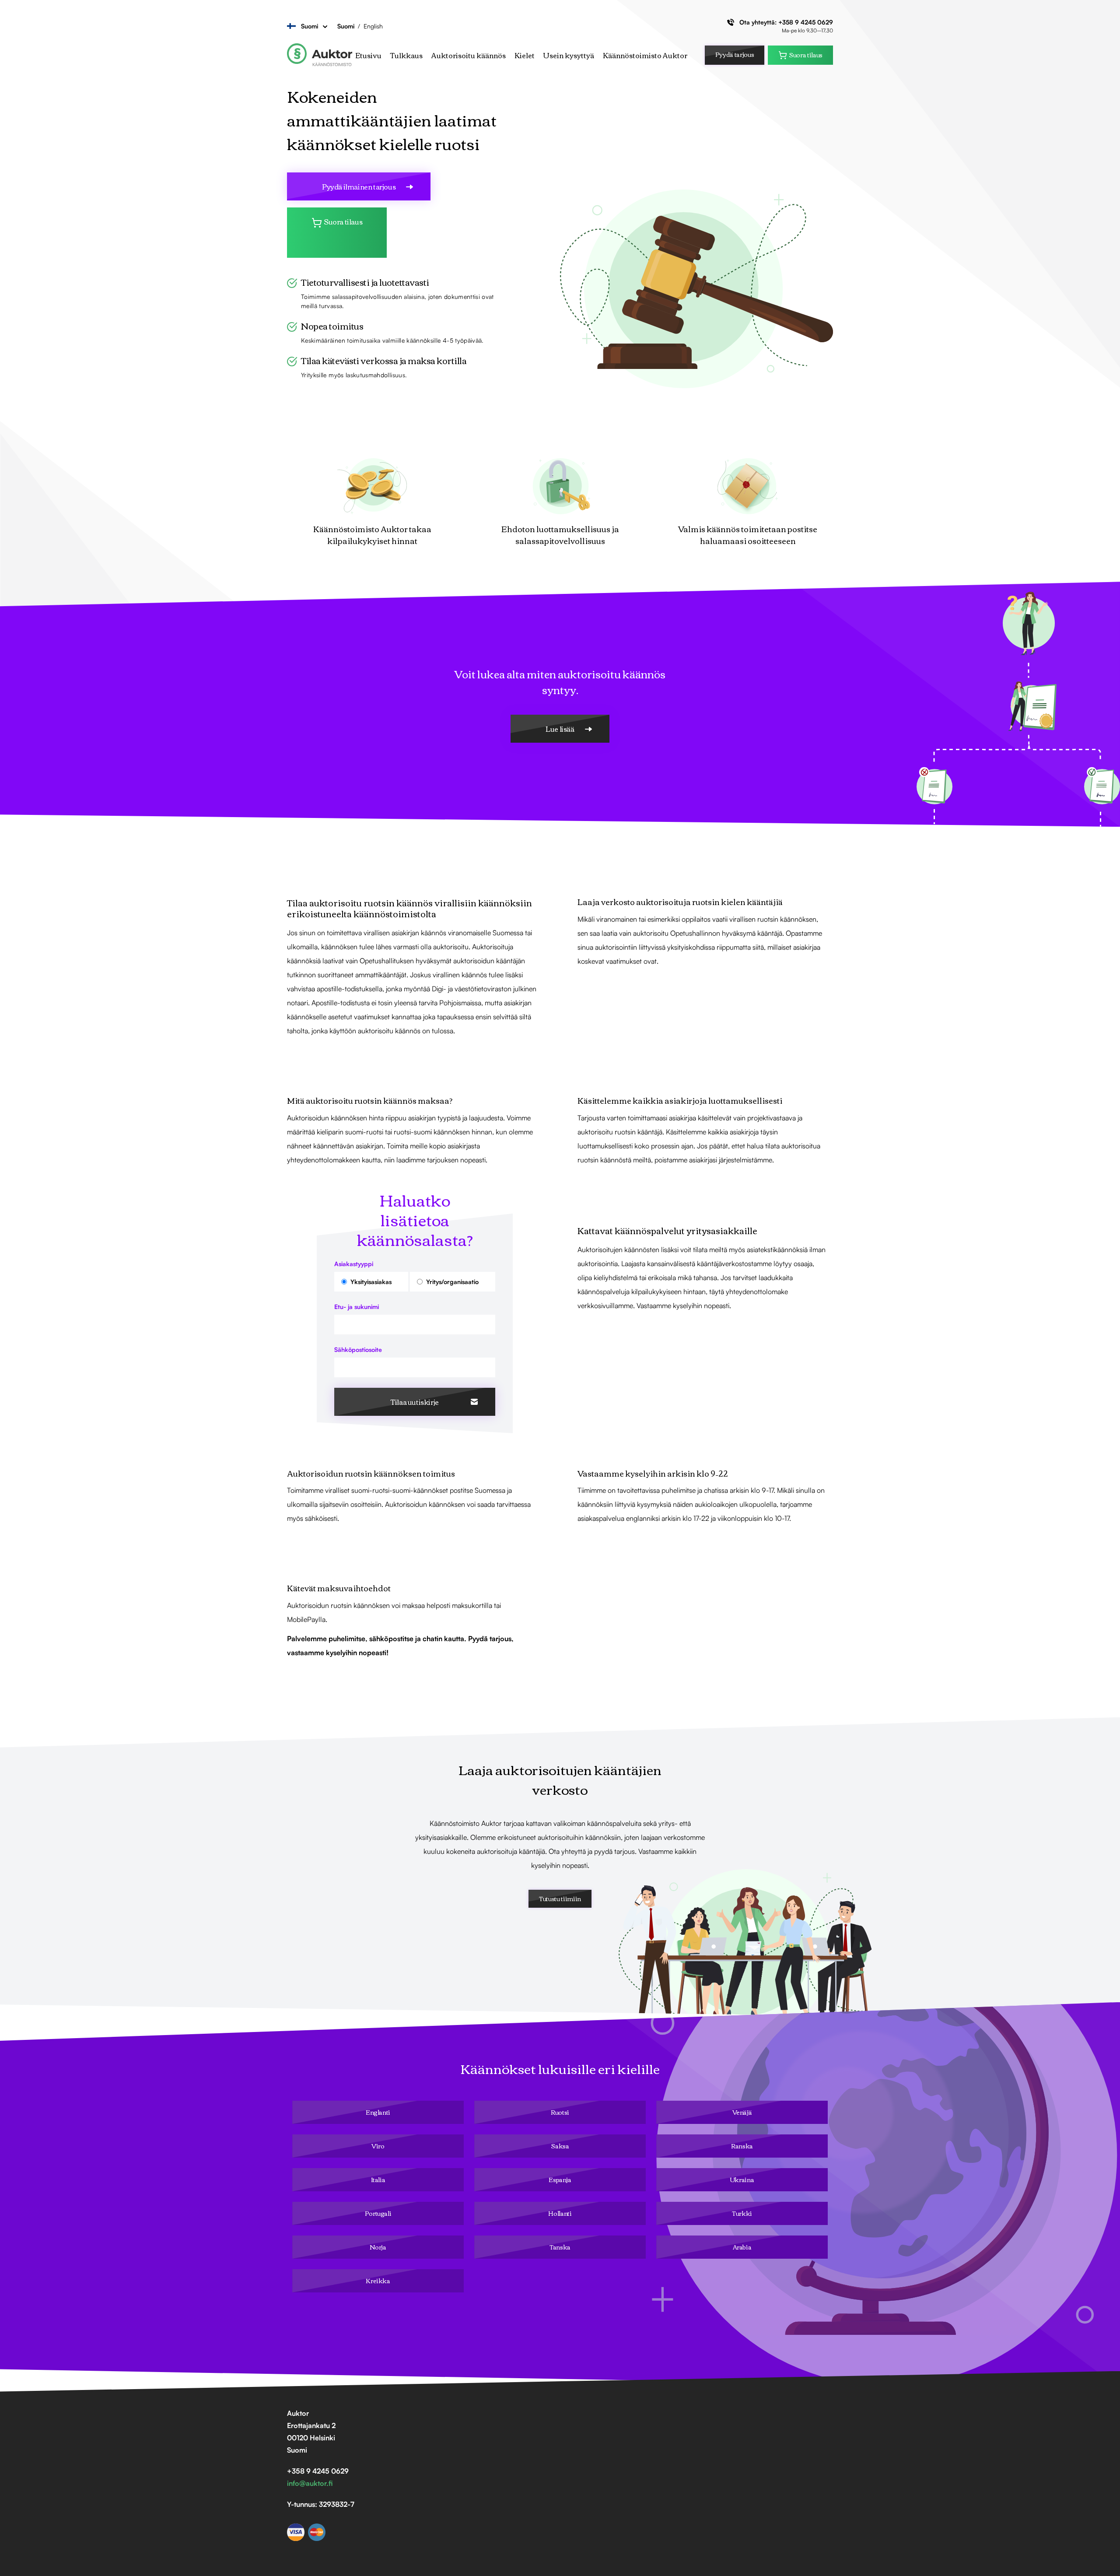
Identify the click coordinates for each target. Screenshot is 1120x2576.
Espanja (560, 2179)
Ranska (742, 2146)
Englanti (378, 2112)
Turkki (742, 2213)
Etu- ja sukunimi (357, 1307)
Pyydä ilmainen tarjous (359, 186)
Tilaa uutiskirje (415, 1402)
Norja (378, 2247)
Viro (378, 2146)
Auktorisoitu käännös (469, 55)
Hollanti (560, 2213)
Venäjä (742, 2112)
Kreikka (378, 2281)
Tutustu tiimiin (560, 1899)
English (373, 26)
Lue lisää (560, 729)
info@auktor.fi (310, 2483)
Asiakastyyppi (354, 1264)
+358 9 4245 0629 (806, 22)
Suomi (346, 26)
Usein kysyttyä (569, 55)
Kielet (525, 55)
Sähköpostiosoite (358, 1349)
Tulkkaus (406, 55)
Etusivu (368, 55)
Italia (378, 2179)
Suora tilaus (806, 55)
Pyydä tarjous (735, 54)
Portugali (378, 2213)
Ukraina (742, 2179)
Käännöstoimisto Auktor (645, 55)
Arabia (742, 2247)
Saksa (560, 2146)
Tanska (560, 2247)
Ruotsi (560, 2112)
